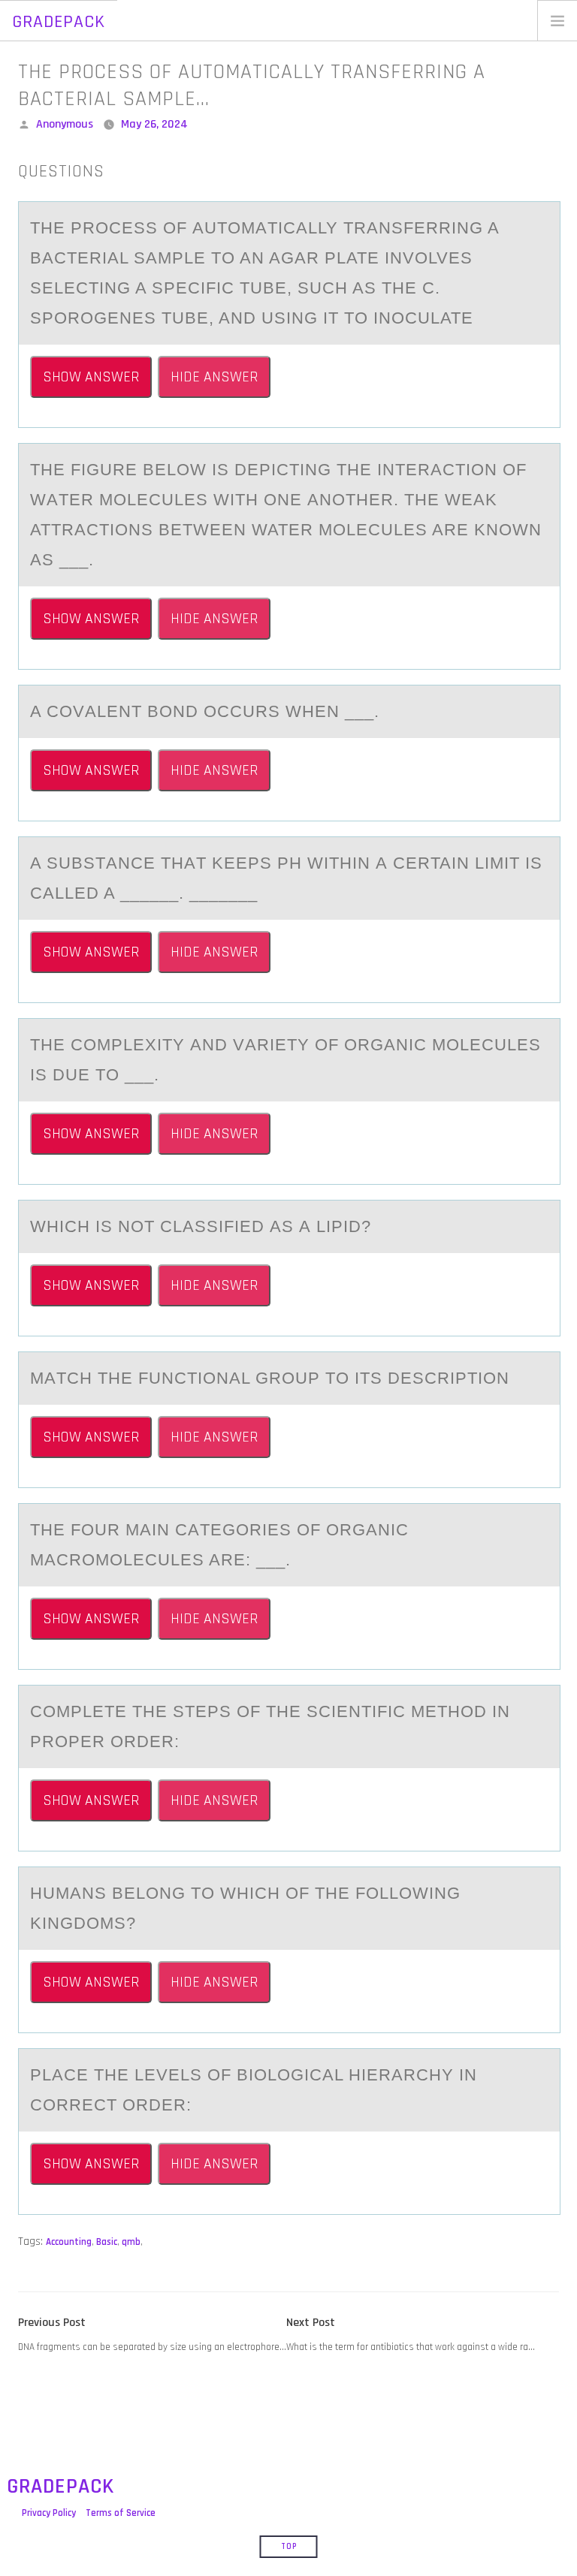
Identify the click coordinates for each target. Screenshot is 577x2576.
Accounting (69, 2242)
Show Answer (91, 377)
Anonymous (65, 124)
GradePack (59, 22)
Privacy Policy (49, 2513)
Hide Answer (214, 377)
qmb (131, 2242)
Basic (107, 2242)
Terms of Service (121, 2513)
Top (289, 2547)
